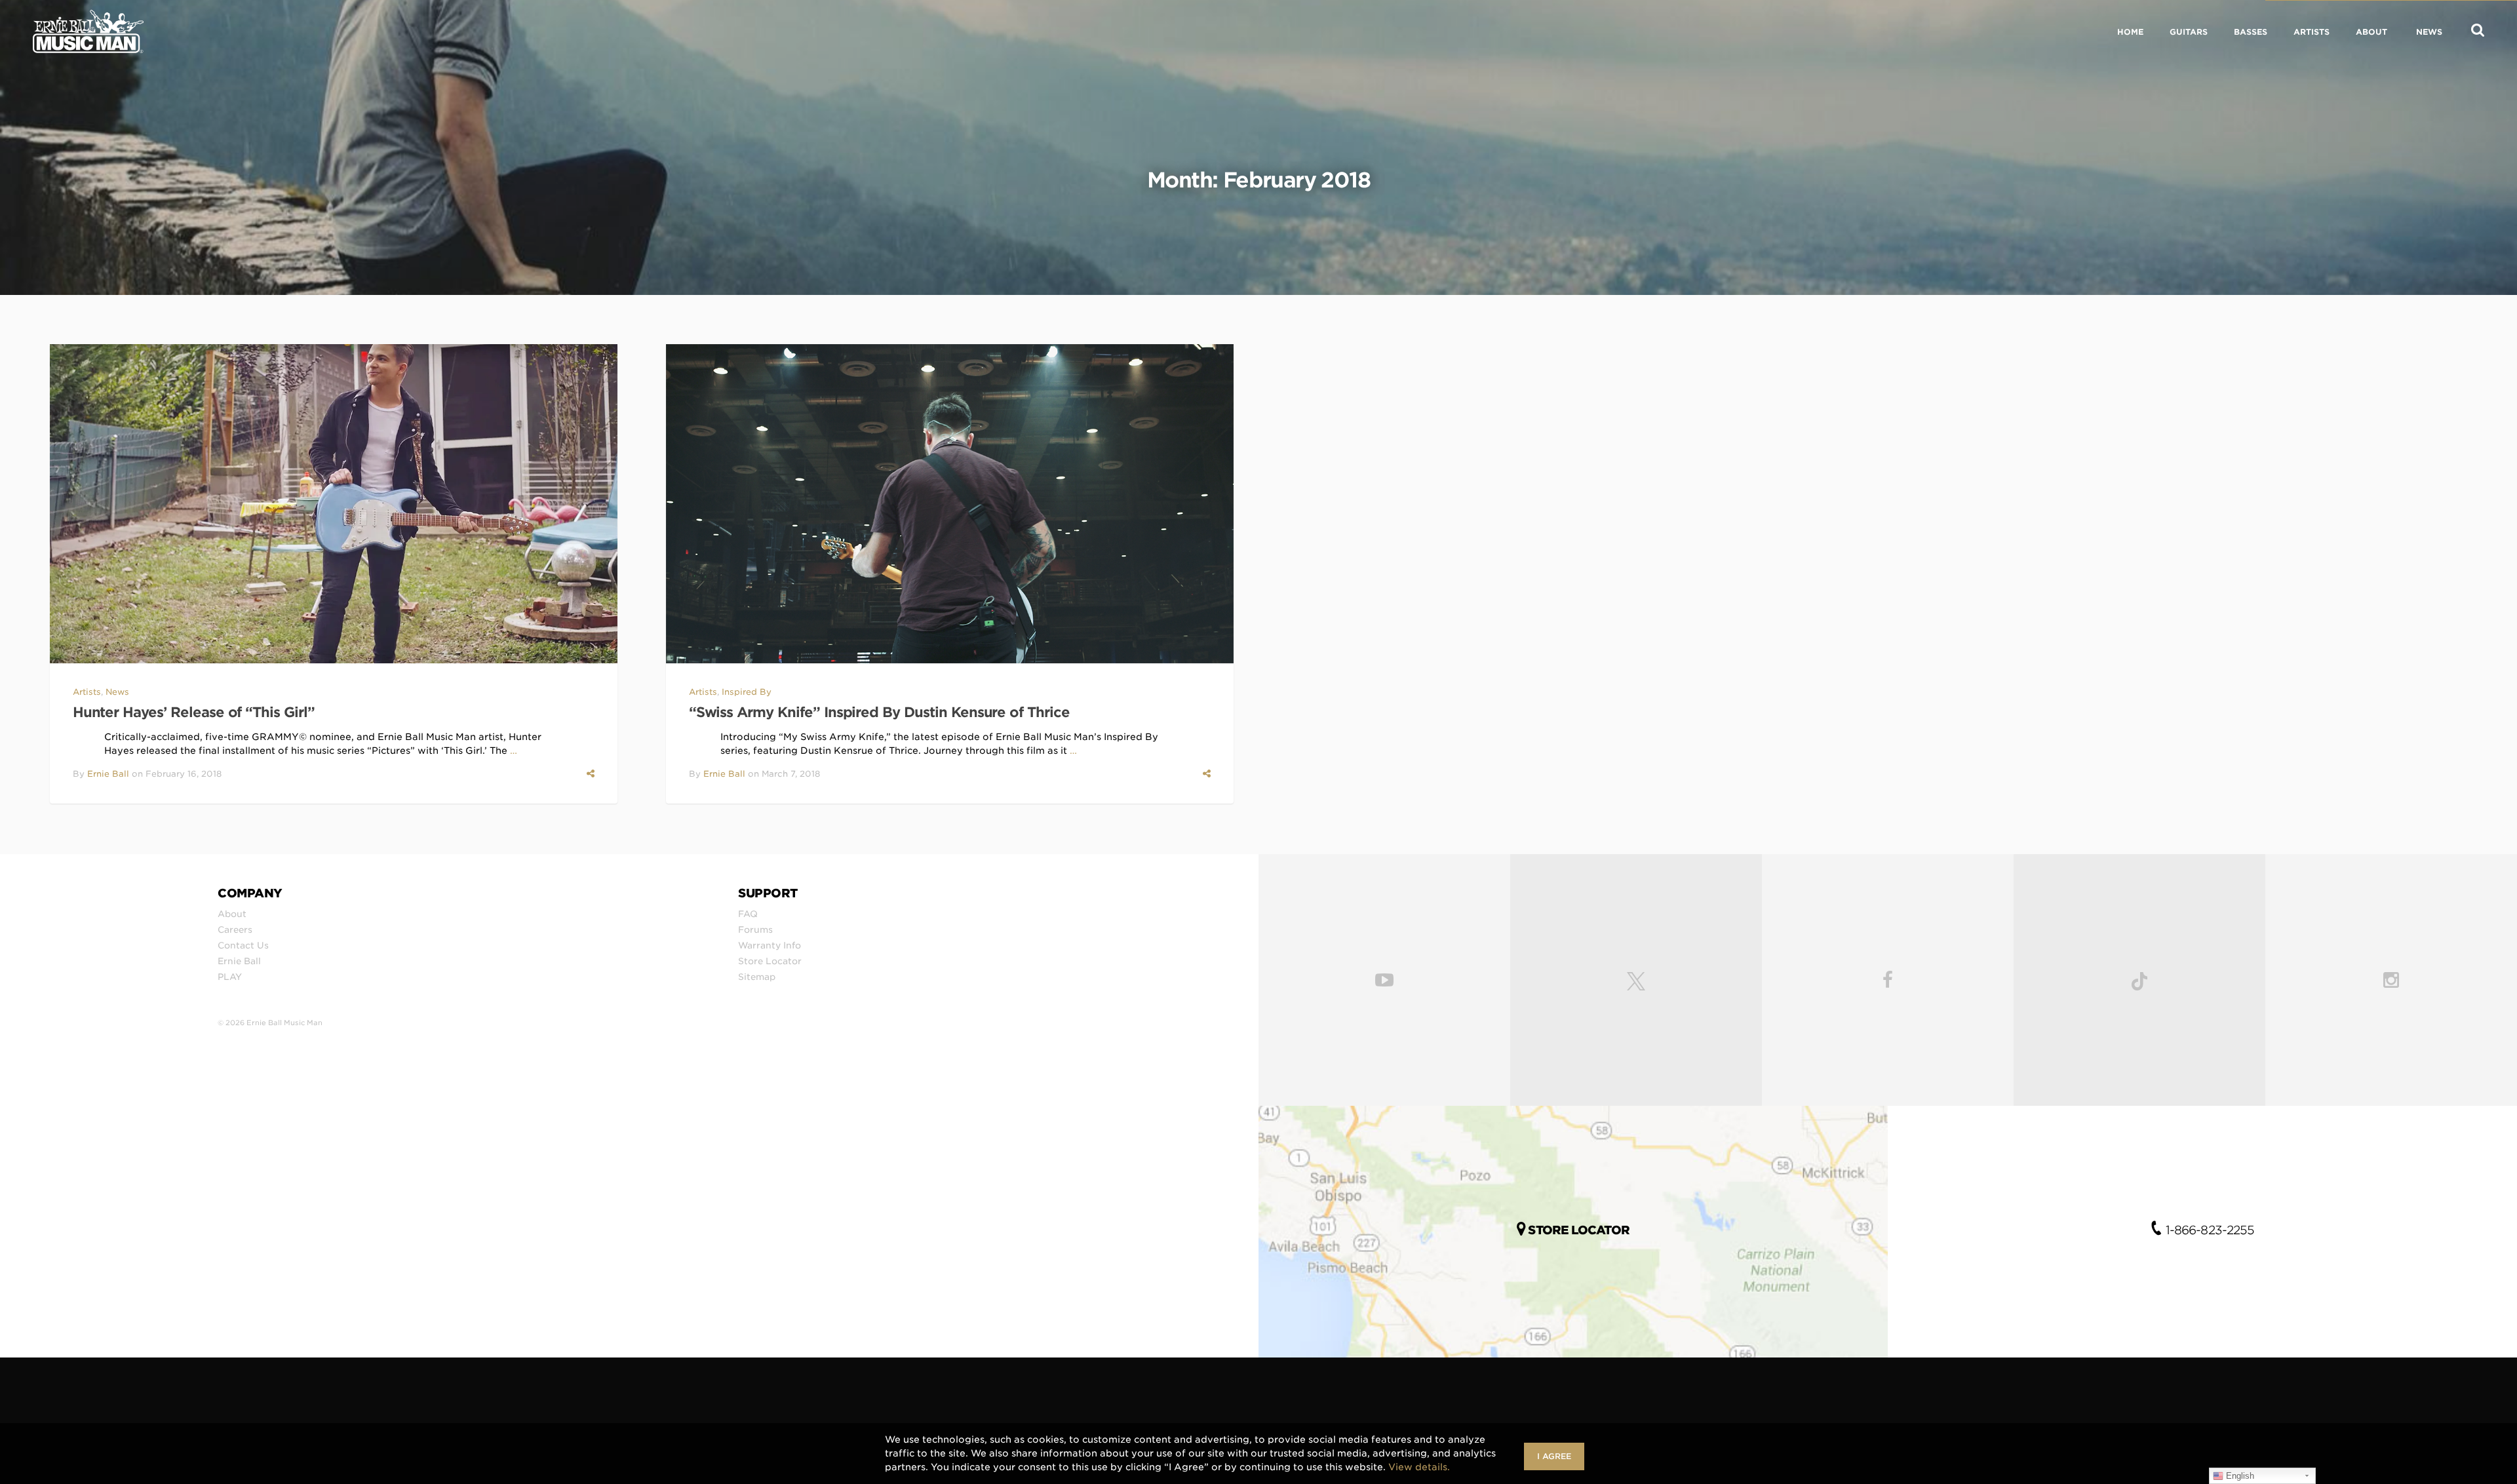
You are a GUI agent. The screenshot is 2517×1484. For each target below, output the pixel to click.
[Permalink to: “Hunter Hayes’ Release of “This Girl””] (334, 504)
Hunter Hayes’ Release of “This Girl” (194, 712)
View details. (1419, 1467)
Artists (87, 692)
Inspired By (747, 692)
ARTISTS (2312, 32)
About (232, 914)
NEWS (2429, 32)
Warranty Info (770, 945)
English (2239, 1476)
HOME (2130, 32)
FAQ (748, 914)
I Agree (1554, 1456)
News (117, 692)
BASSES (2251, 32)
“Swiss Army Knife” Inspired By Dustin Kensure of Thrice (879, 712)
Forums (755, 929)
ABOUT (2371, 32)
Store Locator (770, 961)
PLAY (230, 977)
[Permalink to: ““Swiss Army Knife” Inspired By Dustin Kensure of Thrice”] (950, 504)
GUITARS (2189, 32)
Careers (235, 929)
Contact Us (243, 945)
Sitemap (757, 977)
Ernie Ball (108, 774)
